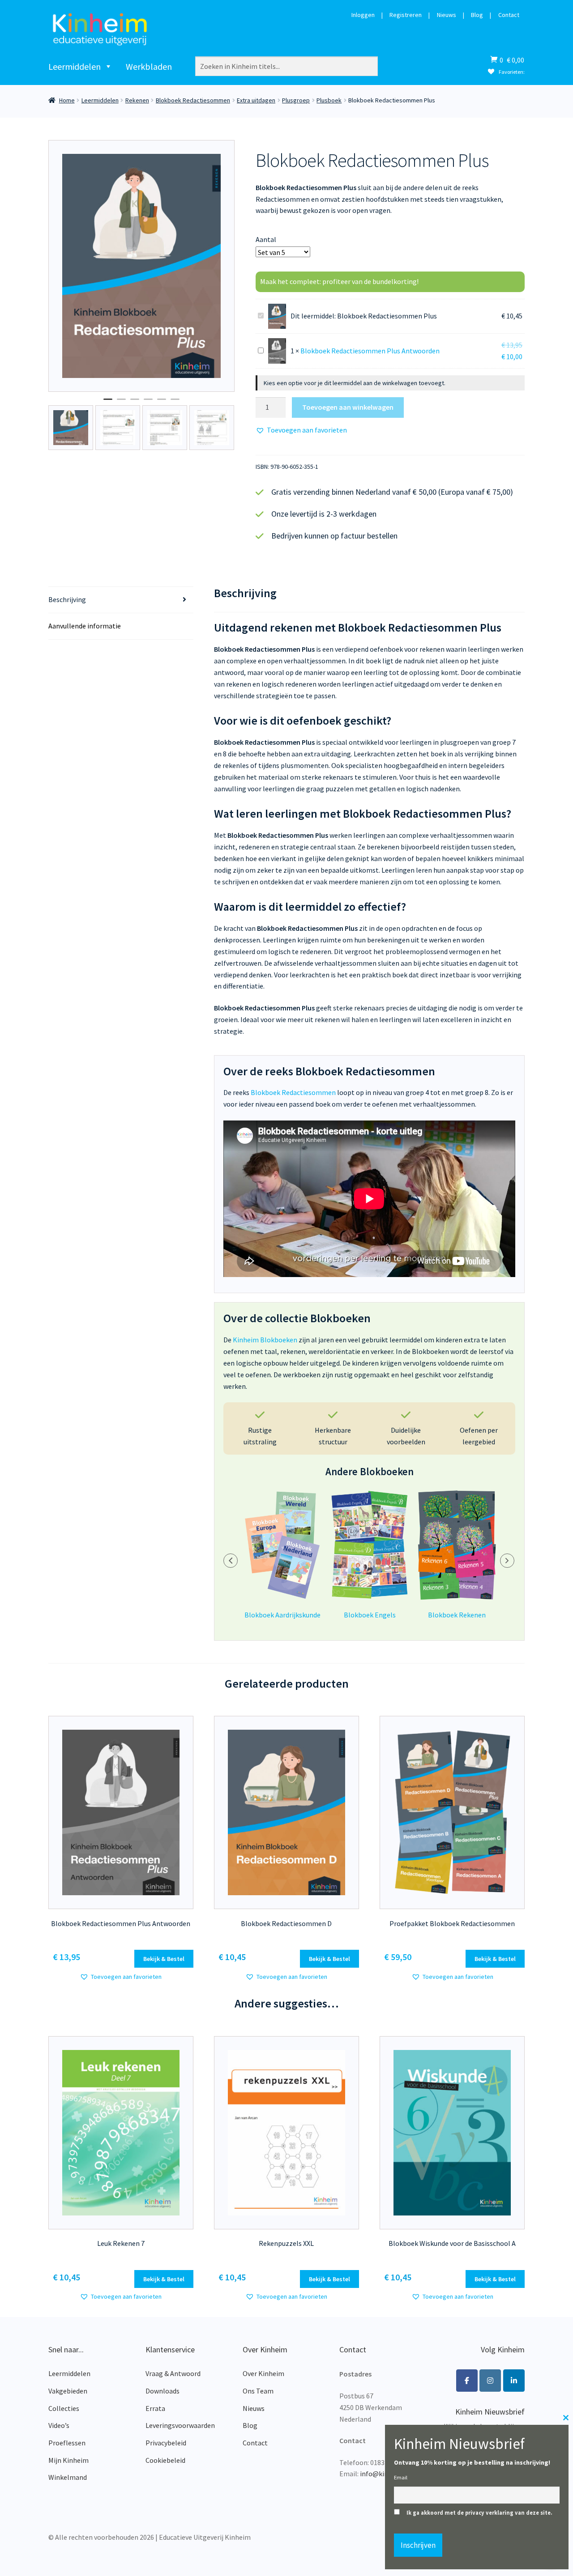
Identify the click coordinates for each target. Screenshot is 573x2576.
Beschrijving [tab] (67, 599)
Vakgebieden (68, 2391)
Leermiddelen (75, 66)
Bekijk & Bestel (164, 1959)
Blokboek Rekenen (457, 1615)
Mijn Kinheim (68, 2460)
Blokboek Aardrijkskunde (282, 1615)
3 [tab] (135, 403)
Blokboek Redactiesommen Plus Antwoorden (370, 351)
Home (67, 100)
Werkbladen (149, 66)
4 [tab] (148, 403)
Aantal (266, 239)
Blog (477, 15)
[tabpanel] (142, 266)
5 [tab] (162, 403)
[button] (301, 430)
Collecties (64, 2408)
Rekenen (137, 100)
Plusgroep (296, 100)
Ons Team (258, 2391)
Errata (155, 2408)
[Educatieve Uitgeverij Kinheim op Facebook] (467, 2381)
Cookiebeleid (165, 2460)
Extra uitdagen (256, 100)
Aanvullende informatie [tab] (85, 626)
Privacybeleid (166, 2443)
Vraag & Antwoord (173, 2373)
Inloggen (363, 15)
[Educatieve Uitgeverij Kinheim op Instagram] (490, 2381)
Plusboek (329, 100)
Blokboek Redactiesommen (193, 100)
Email (401, 2477)
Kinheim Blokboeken (265, 1340)
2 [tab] (121, 403)
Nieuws (447, 15)
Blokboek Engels (370, 1615)
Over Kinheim (263, 2373)
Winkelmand (68, 2477)
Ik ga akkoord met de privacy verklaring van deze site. (479, 2513)
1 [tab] (108, 403)
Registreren (406, 15)
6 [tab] (175, 403)
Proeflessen (67, 2443)
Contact (509, 15)
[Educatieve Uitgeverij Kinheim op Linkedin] (514, 2381)
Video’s (59, 2425)
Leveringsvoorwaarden (180, 2425)
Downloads (162, 2391)
